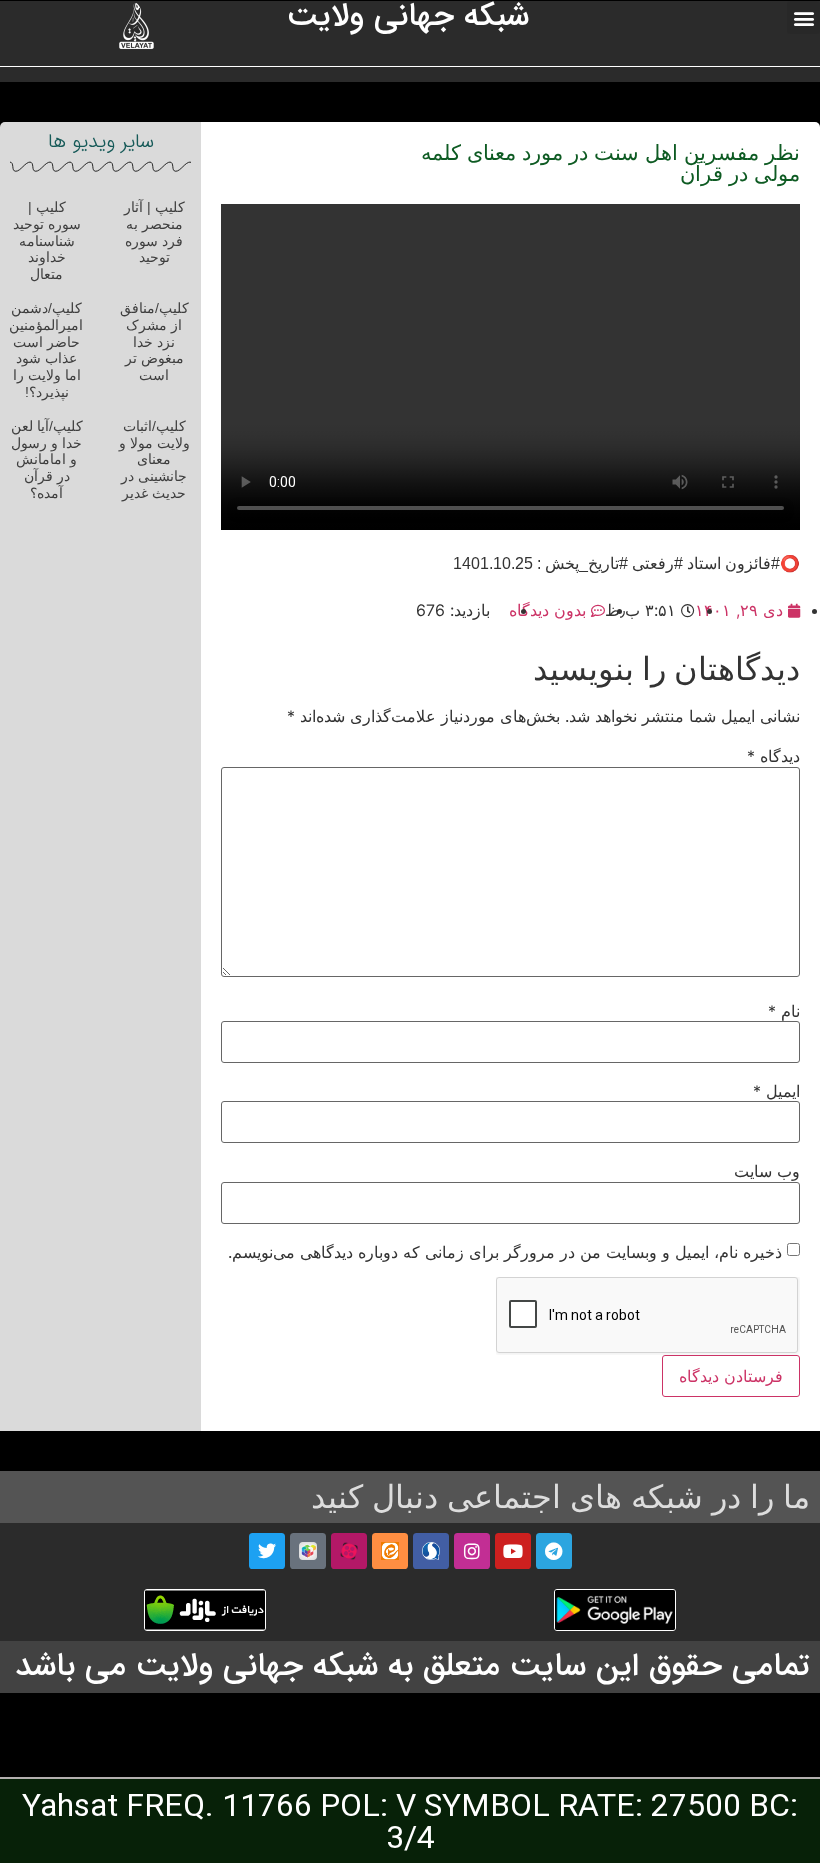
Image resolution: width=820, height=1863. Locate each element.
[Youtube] (513, 1551)
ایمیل (776, 1091)
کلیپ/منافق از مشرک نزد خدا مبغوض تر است (154, 341)
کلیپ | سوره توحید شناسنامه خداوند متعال (47, 240)
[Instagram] (472, 1551)
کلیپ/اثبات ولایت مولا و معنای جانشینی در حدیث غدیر (154, 459)
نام (784, 1011)
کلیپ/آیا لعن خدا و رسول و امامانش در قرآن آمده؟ (47, 459)
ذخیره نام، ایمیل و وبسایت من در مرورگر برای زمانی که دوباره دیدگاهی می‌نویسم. (505, 1252)
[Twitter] (267, 1551)
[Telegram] (554, 1551)
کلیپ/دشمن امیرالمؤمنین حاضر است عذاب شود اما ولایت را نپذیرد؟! (46, 350)
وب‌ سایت (767, 1171)
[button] (803, 17)
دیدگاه (773, 756)
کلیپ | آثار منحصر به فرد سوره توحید (154, 232)
